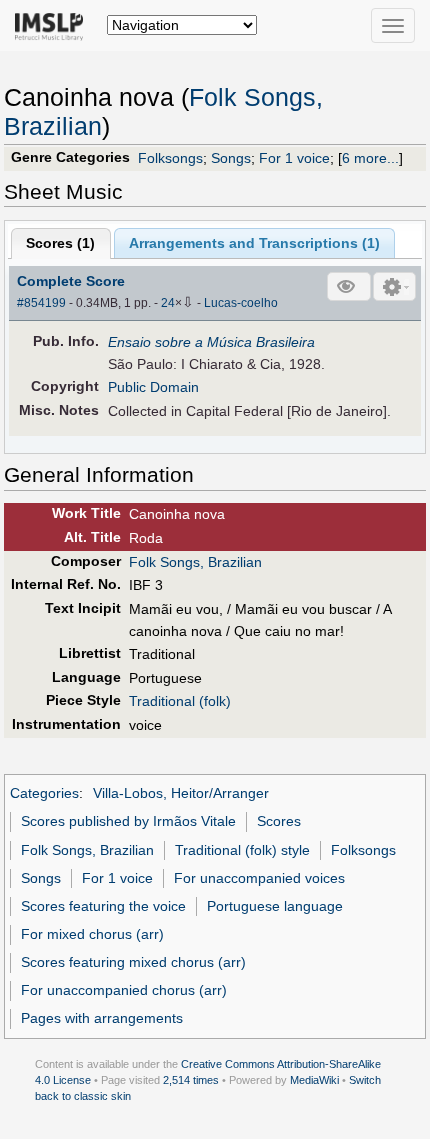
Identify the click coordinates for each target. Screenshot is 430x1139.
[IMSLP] (53, 25)
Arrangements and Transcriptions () (254, 243)
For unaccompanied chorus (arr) (124, 990)
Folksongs (170, 158)
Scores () (60, 243)
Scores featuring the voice (103, 906)
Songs (231, 158)
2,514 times (191, 1080)
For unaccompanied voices (259, 878)
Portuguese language (275, 906)
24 (168, 303)
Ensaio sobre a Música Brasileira (211, 342)
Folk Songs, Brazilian (195, 562)
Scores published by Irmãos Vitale (128, 821)
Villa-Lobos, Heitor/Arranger (181, 793)
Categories (44, 793)
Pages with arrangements (102, 1018)
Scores (279, 821)
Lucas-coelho (241, 303)
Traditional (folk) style (242, 850)
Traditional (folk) (180, 701)
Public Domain (153, 387)
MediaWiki (314, 1080)
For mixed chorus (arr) (92, 934)
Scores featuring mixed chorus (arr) (133, 962)
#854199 (41, 303)
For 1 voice (294, 158)
